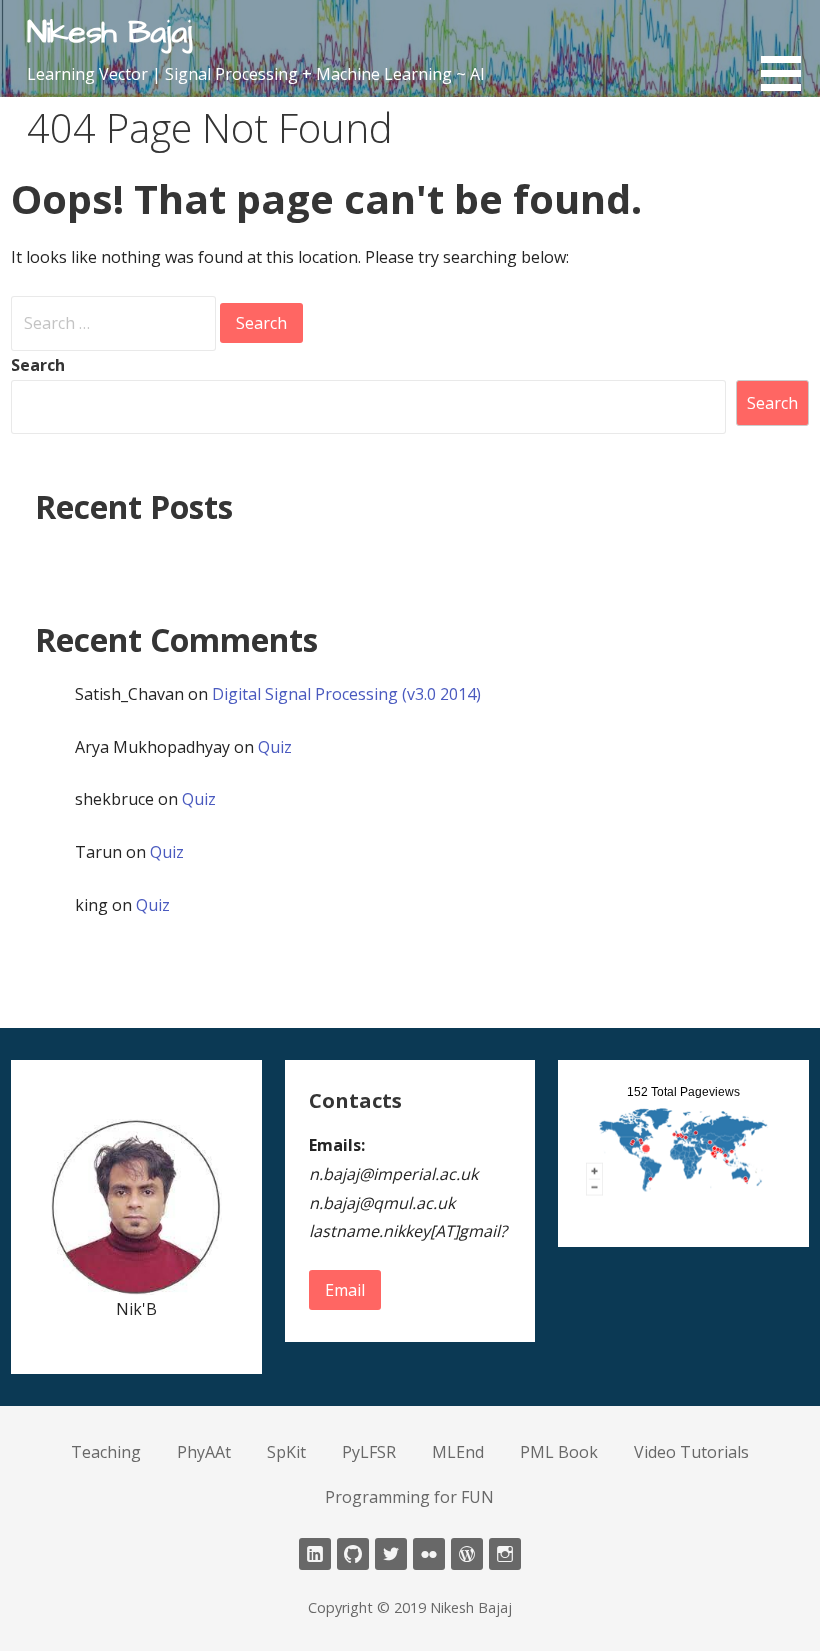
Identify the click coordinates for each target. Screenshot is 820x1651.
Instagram (505, 1554)
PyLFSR (369, 1452)
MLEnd (458, 1452)
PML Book (559, 1452)
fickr (429, 1554)
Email (345, 1290)
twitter (391, 1554)
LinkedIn (315, 1554)
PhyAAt (204, 1452)
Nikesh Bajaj (109, 32)
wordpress (467, 1554)
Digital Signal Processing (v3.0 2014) (346, 694)
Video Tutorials (691, 1452)
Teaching (106, 1452)
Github (353, 1554)
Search (38, 365)
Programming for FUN (409, 1497)
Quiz (275, 747)
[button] (788, 49)
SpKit (286, 1452)
